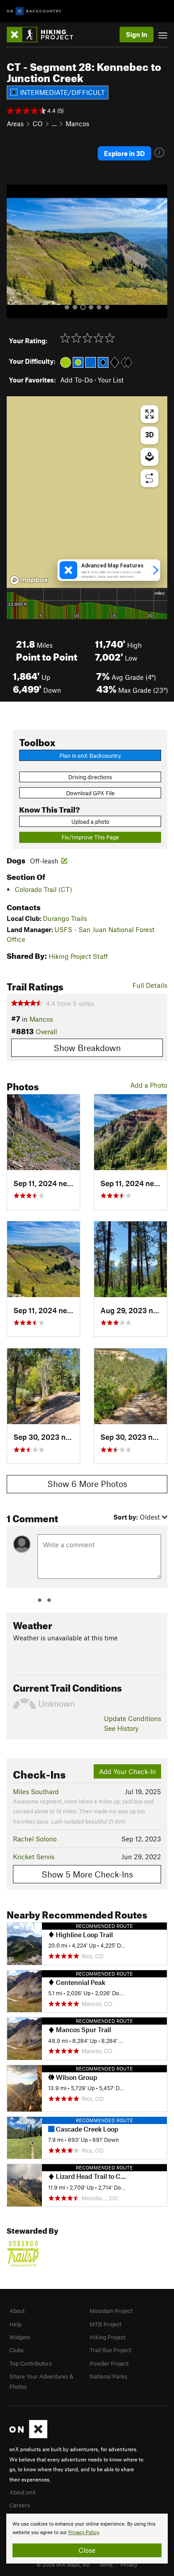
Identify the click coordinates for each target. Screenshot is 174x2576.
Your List (111, 380)
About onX (23, 2492)
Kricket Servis (34, 1857)
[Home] (44, 35)
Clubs (17, 2350)
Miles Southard (36, 1791)
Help (15, 2324)
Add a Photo (149, 1085)
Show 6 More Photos (87, 1484)
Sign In (137, 34)
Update (133, 1718)
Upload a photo (90, 822)
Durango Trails (65, 918)
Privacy (129, 2564)
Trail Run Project (110, 2350)
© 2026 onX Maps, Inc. (64, 2564)
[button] (16, 251)
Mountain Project (111, 2311)
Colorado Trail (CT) (43, 889)
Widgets (20, 2337)
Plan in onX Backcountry (90, 756)
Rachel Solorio (35, 1839)
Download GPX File (90, 793)
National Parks (108, 2376)
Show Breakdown (87, 1048)
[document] (87, 2539)
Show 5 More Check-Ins (87, 1874)
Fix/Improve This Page (90, 837)
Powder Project (109, 2363)
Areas (15, 123)
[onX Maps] (28, 2436)
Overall (46, 1031)
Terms (106, 2564)
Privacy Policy (84, 2533)
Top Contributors (31, 2363)
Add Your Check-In (128, 1771)
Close (87, 2550)
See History (121, 1728)
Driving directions (90, 777)
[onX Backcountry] (34, 11)
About (17, 2311)
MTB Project (106, 2324)
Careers (20, 2505)
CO (38, 123)
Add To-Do (77, 380)
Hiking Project (108, 2337)
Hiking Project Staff (78, 956)
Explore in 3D (124, 153)
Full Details (150, 985)
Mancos (77, 123)
